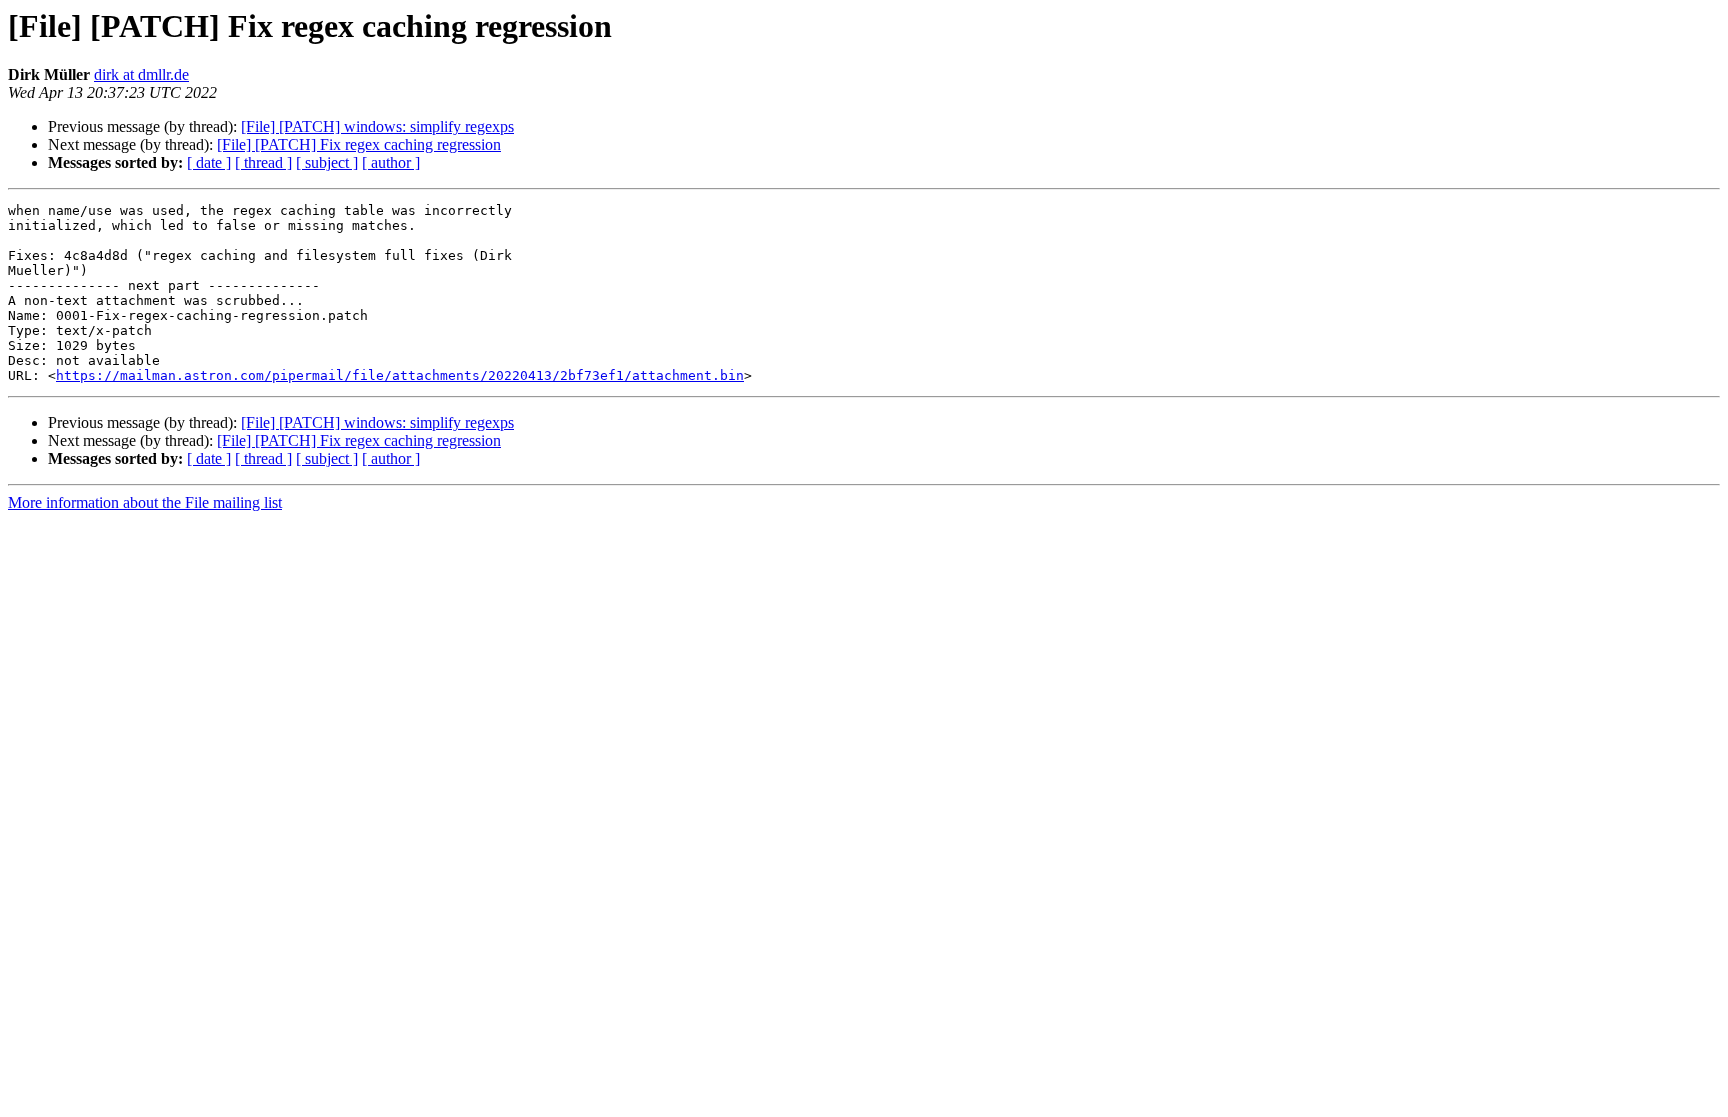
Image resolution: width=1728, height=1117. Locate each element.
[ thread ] (263, 162)
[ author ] (391, 162)
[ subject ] (327, 162)
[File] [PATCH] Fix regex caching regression (359, 144)
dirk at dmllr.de (141, 74)
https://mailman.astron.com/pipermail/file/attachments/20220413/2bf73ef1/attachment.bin (400, 375)
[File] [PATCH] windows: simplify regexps (377, 126)
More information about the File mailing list (145, 502)
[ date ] (209, 162)
